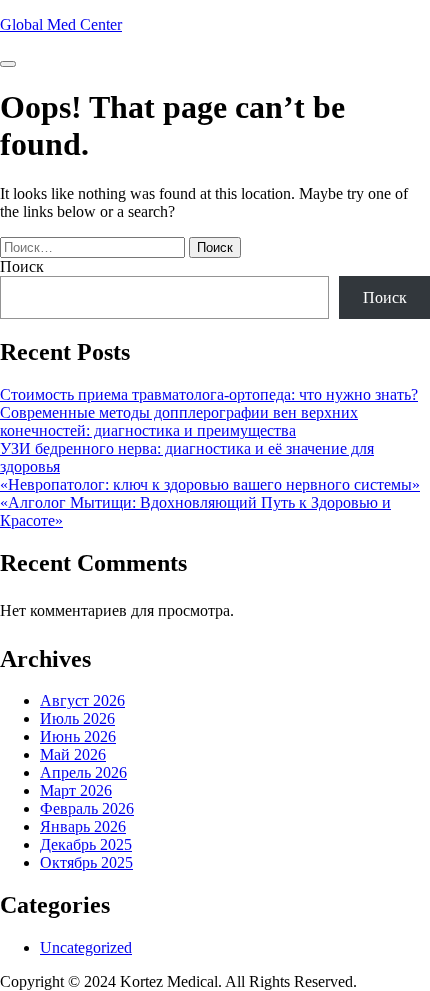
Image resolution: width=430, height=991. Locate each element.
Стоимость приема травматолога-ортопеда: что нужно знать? (209, 394)
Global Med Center (61, 24)
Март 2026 (76, 790)
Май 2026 (73, 754)
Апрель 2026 (83, 772)
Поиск (22, 266)
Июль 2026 (77, 718)
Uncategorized (86, 947)
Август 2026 (82, 700)
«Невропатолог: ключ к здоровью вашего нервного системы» (210, 484)
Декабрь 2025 (86, 844)
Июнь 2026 (78, 736)
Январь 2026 (83, 826)
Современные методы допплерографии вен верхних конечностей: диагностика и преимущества (179, 421)
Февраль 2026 (87, 808)
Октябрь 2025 (86, 862)
